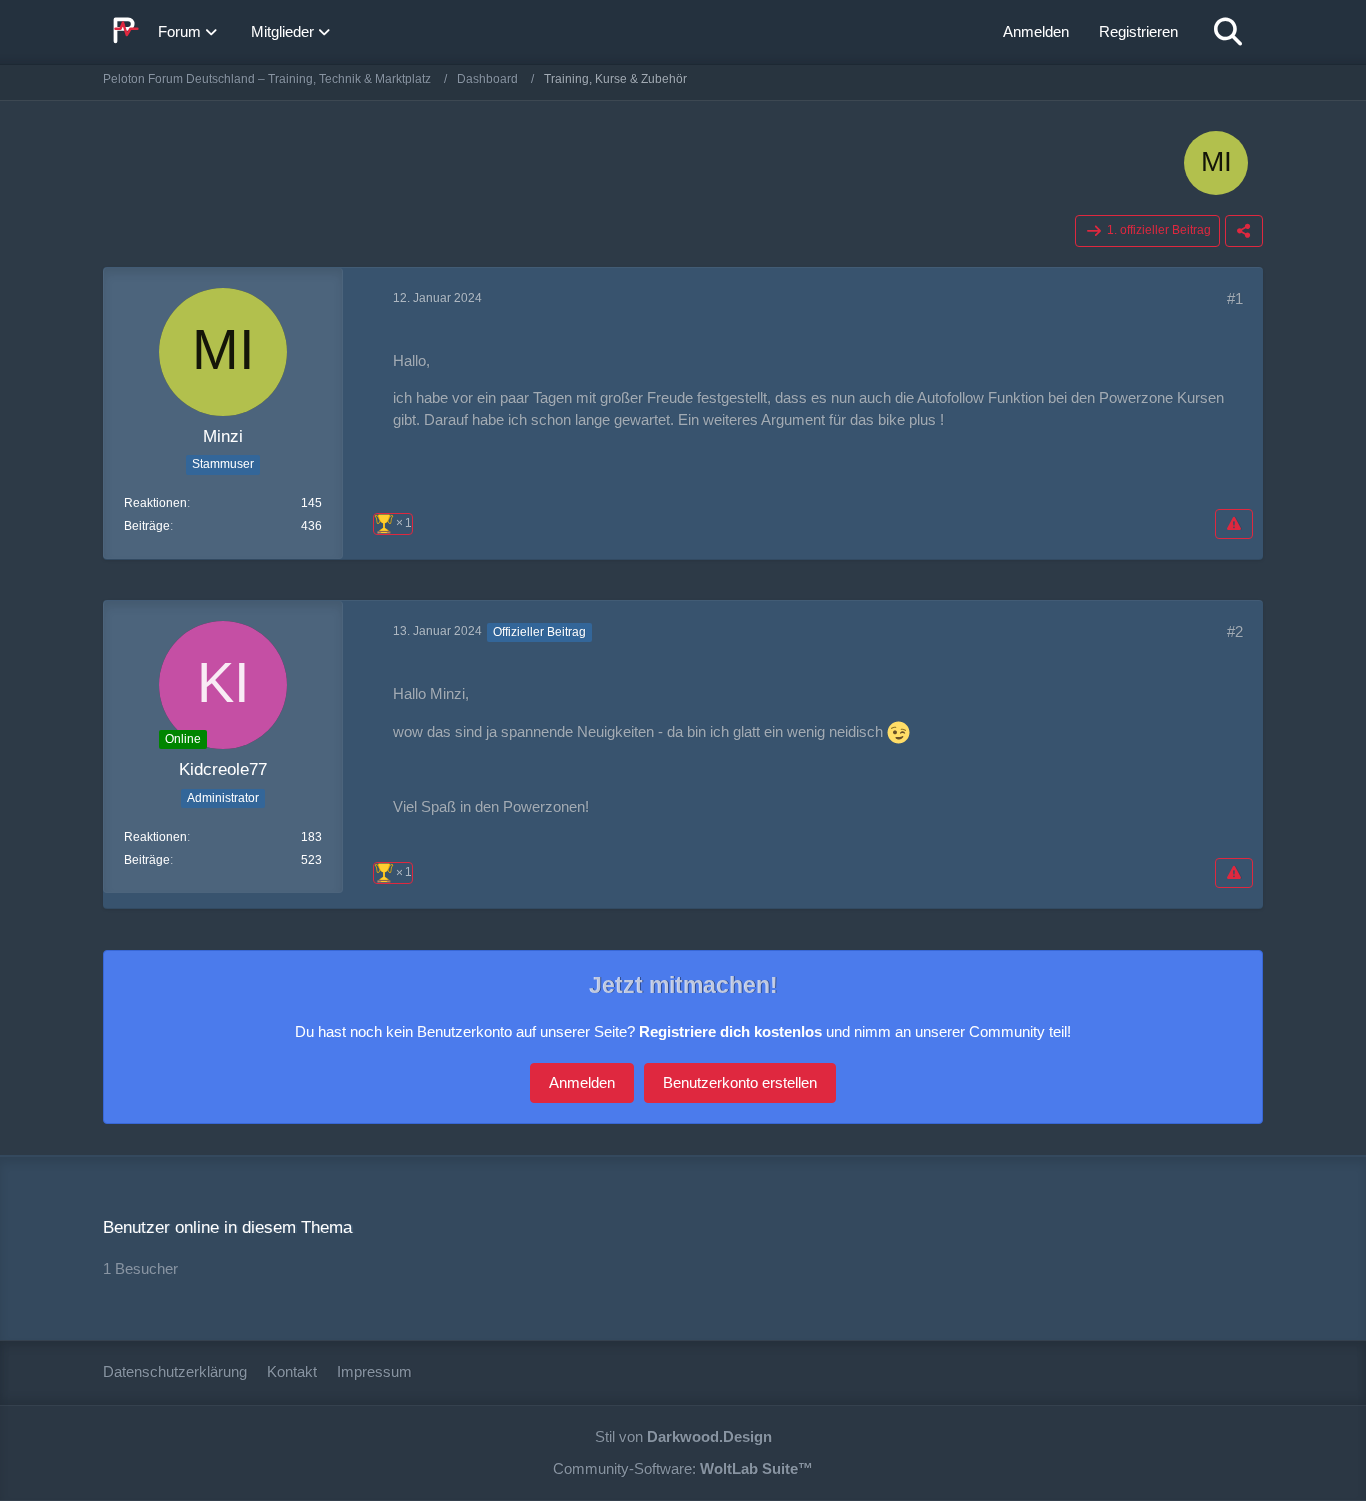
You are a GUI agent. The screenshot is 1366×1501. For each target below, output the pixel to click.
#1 (1235, 298)
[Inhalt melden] (1234, 524)
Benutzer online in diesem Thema (227, 1227)
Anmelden (1036, 31)
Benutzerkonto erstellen (740, 1082)
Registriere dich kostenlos (730, 1031)
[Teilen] (1244, 231)
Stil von (683, 1436)
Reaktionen (155, 503)
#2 (1235, 631)
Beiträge (147, 526)
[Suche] (1228, 32)
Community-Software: (683, 1468)
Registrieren (1138, 31)
